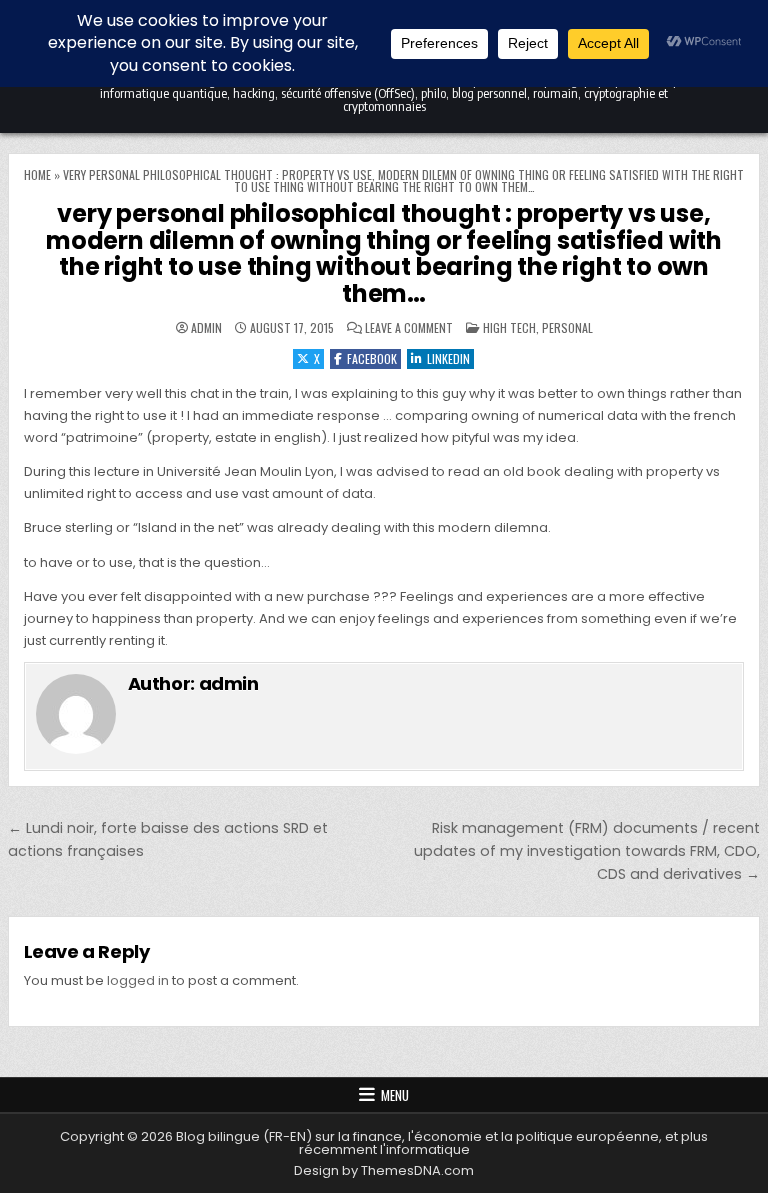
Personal (567, 327)
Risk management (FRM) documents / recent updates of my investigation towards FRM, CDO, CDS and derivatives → (587, 851)
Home (37, 174)
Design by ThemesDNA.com (384, 1170)
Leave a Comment (409, 328)
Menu (395, 1095)
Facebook (372, 358)
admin (206, 328)
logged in (138, 980)
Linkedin (448, 358)
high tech (509, 327)
